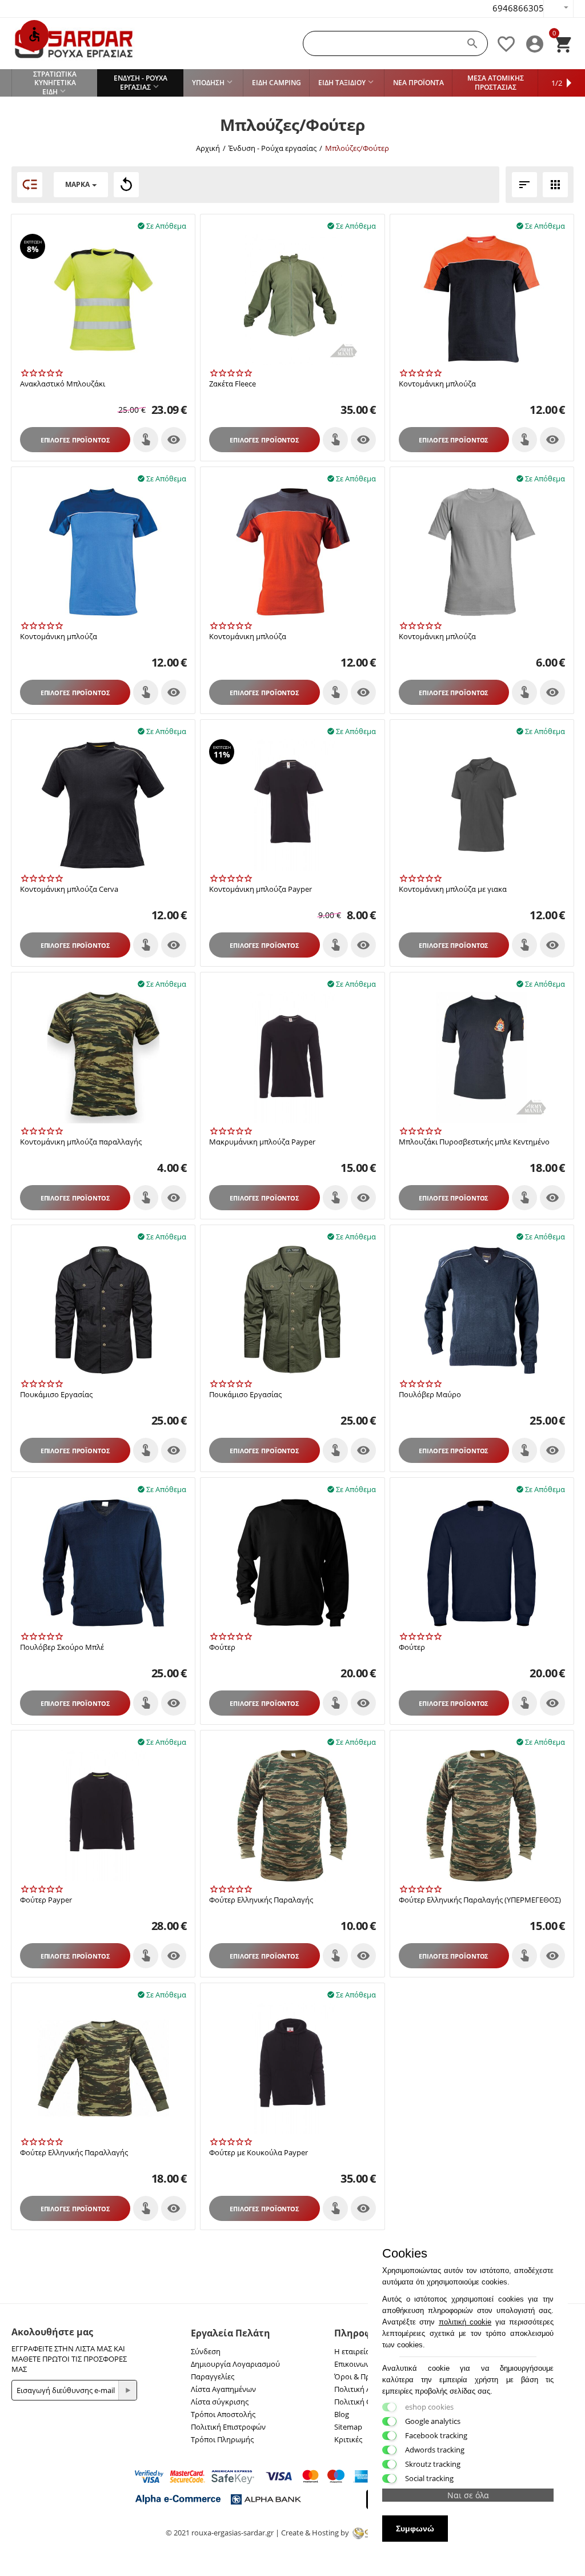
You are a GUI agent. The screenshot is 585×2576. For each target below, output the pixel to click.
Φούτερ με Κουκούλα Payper (259, 2153)
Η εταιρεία (352, 2351)
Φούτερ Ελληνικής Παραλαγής (261, 1900)
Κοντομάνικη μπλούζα (437, 384)
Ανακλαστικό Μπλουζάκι (63, 384)
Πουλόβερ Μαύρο (430, 1395)
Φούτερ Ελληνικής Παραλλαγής (74, 2153)
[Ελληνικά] (558, 9)
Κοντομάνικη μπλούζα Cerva (69, 890)
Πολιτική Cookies (364, 2402)
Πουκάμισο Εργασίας (56, 1395)
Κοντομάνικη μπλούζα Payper (261, 890)
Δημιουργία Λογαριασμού (235, 2364)
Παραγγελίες (213, 2376)
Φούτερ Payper (46, 1900)
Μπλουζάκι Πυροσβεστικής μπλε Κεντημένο (474, 1142)
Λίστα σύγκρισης (220, 2402)
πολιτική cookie (465, 2322)
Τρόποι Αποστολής (223, 2414)
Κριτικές (348, 2439)
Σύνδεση (206, 2351)
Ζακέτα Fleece (233, 384)
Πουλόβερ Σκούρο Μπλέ (62, 1648)
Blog (342, 2414)
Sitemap (348, 2427)
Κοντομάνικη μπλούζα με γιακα (453, 890)
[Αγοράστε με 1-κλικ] (146, 440)
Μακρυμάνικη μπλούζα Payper (262, 1142)
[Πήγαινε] (127, 2390)
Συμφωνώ (415, 2529)
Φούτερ (222, 1648)
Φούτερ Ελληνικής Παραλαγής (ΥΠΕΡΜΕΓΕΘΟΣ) (480, 1900)
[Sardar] (74, 43)
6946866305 (518, 8)
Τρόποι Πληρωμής (222, 2439)
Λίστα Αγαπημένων (223, 2389)
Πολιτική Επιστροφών (228, 2427)
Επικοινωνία (355, 2364)
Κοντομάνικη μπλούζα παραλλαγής (81, 1142)
